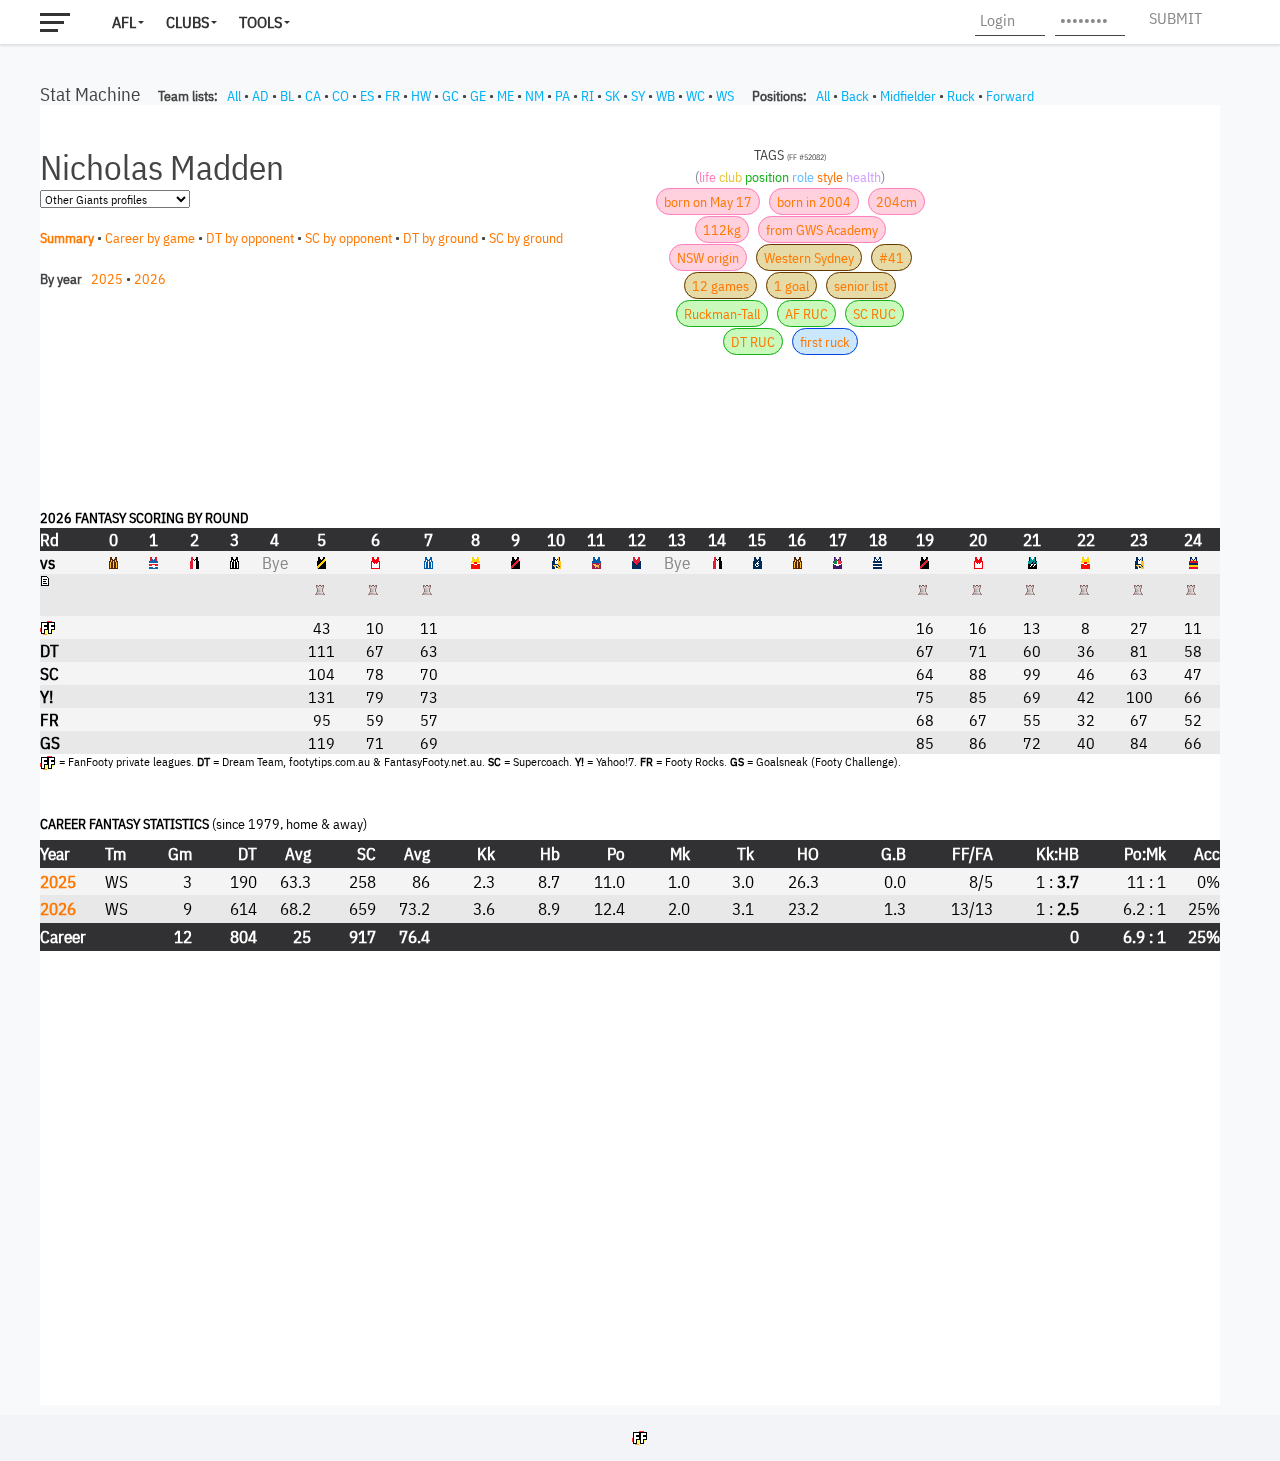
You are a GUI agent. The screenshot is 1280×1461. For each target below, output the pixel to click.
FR (392, 96)
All (234, 96)
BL (287, 96)
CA (313, 96)
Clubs (187, 22)
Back (855, 96)
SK (612, 96)
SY (638, 96)
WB (665, 96)
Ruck (961, 96)
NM (534, 96)
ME (505, 96)
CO (340, 96)
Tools (260, 22)
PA (562, 96)
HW (421, 96)
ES (367, 96)
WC (695, 96)
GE (478, 96)
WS (725, 96)
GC (450, 96)
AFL (124, 22)
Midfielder (908, 96)
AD (260, 96)
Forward (1010, 96)
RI (587, 96)
